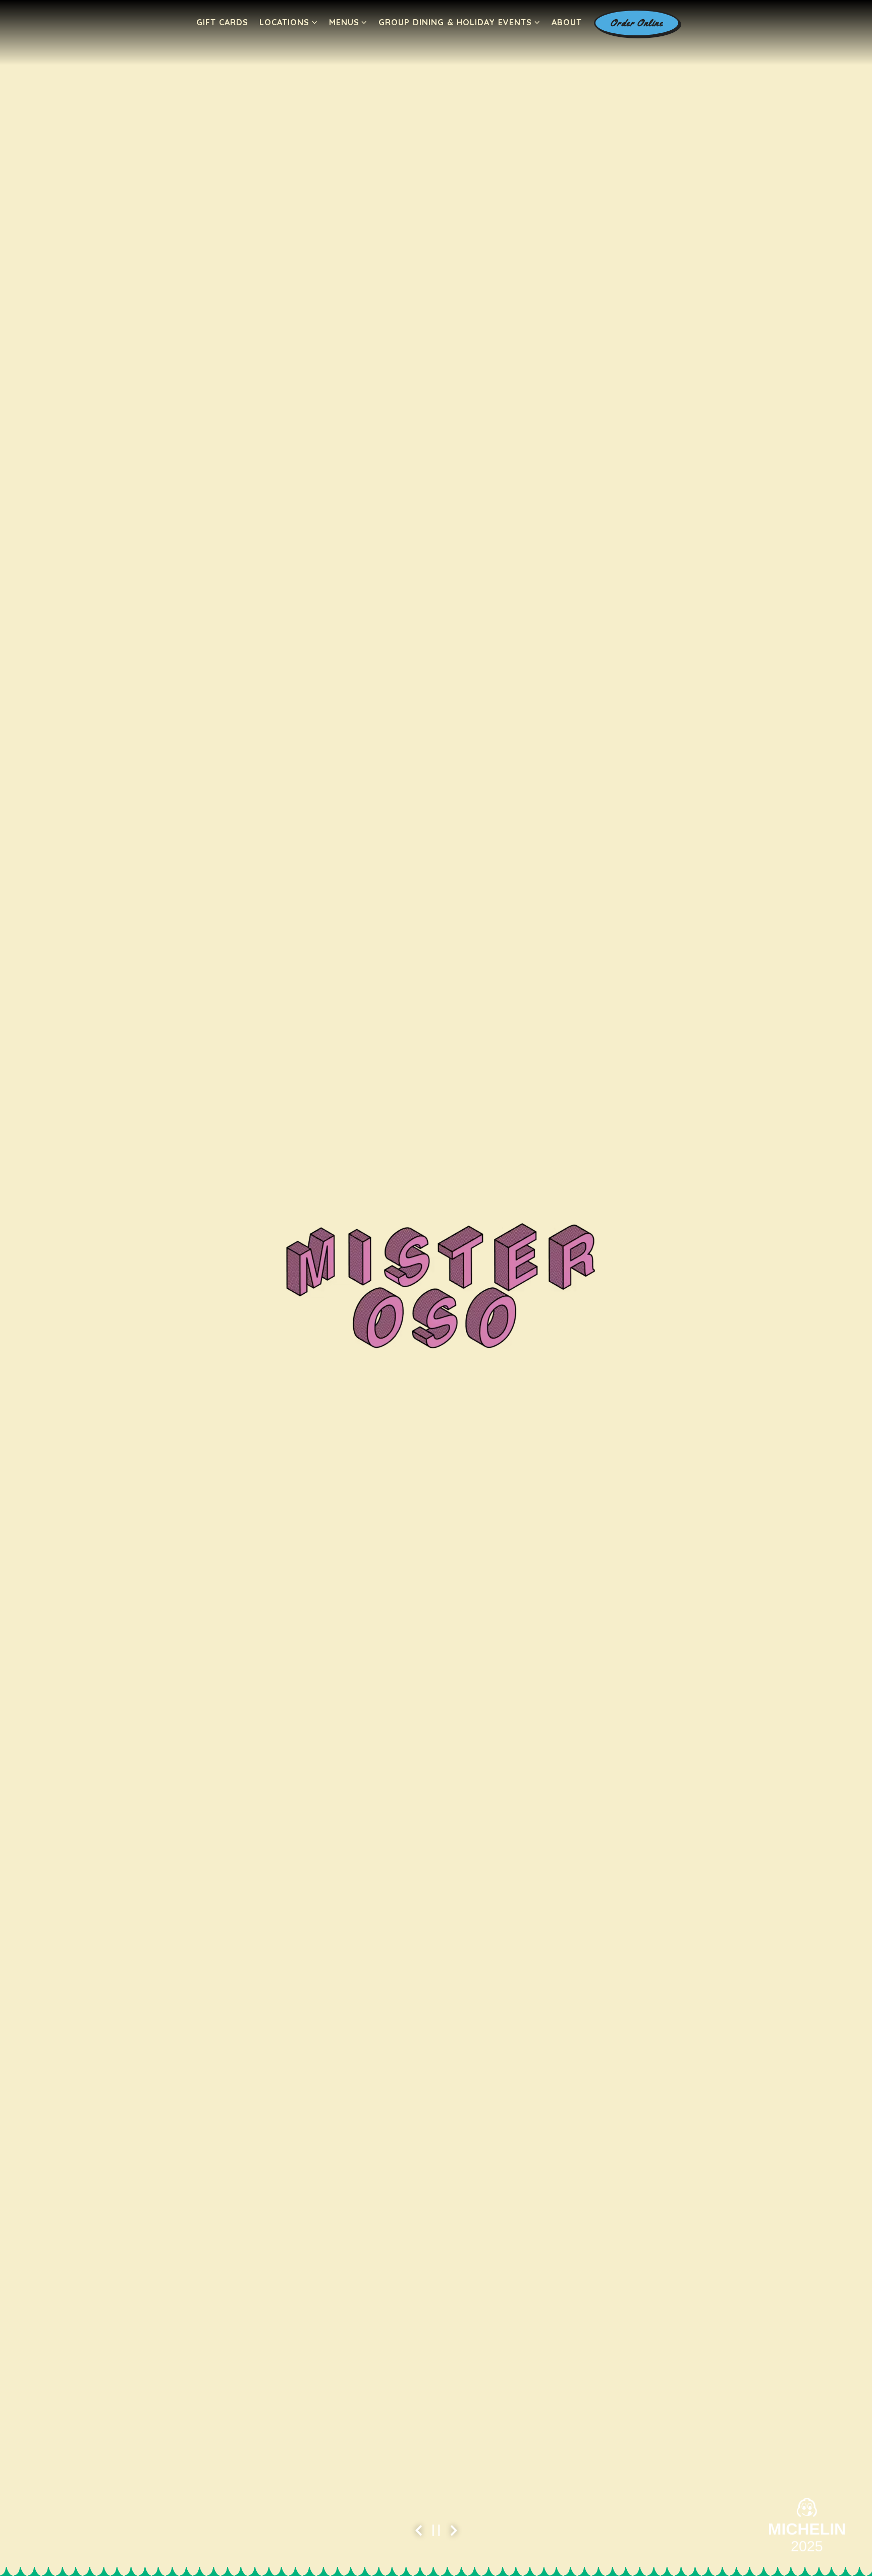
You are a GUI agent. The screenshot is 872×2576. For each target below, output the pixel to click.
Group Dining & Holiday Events (459, 22)
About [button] (567, 22)
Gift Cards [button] (222, 22)
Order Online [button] (637, 23)
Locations (289, 22)
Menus (348, 22)
